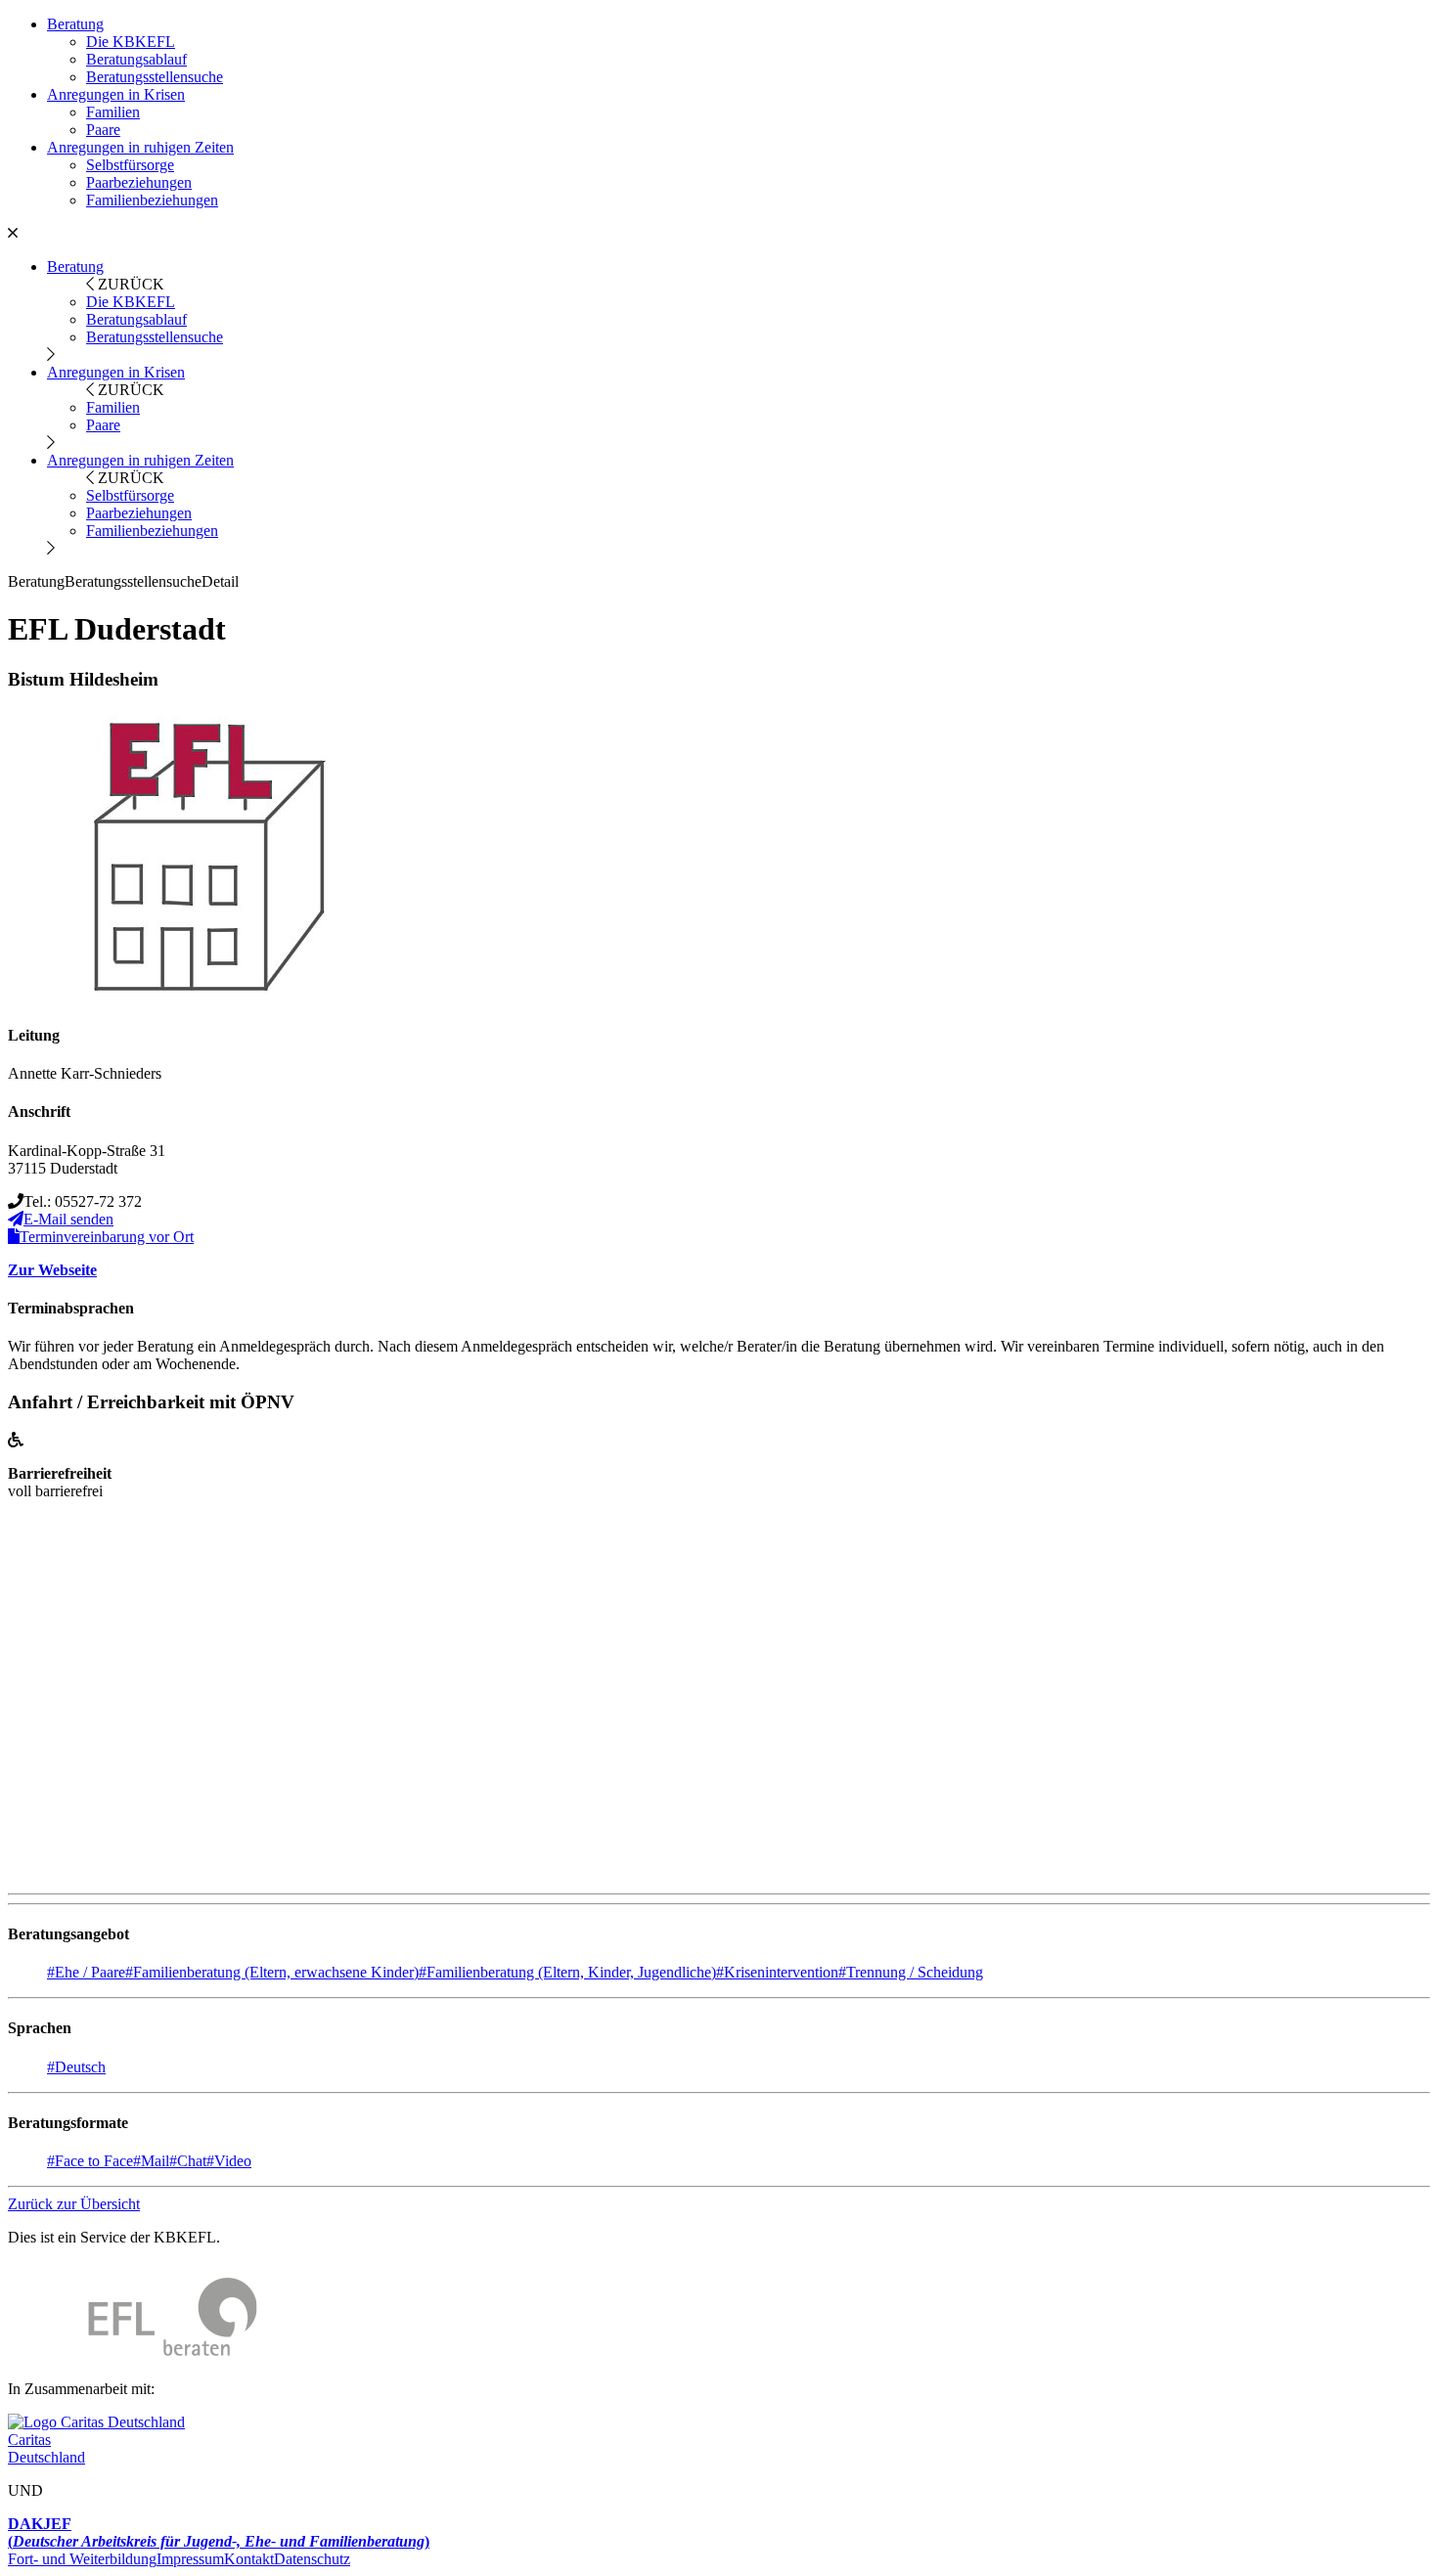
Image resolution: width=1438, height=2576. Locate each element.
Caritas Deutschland (46, 2448)
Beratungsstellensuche (155, 77)
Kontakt (249, 2559)
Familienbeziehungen (152, 200)
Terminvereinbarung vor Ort (107, 1237)
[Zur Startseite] (133, 2355)
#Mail (151, 2161)
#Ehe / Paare (86, 1972)
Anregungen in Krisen (116, 94)
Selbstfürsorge (130, 165)
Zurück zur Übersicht (74, 2204)
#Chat (188, 2161)
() (219, 2532)
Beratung (75, 24)
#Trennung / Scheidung (911, 1972)
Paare (103, 130)
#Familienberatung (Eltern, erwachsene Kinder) (272, 1972)
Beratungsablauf (136, 59)
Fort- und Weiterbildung (82, 2559)
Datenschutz (312, 2559)
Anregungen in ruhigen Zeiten (140, 147)
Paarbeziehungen (139, 182)
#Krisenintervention (777, 1972)
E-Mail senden (68, 1219)
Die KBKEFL (131, 42)
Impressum (190, 2559)
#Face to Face (90, 2161)
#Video (229, 2161)
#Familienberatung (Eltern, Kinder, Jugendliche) (567, 1972)
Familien (113, 112)
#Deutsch (76, 2067)
